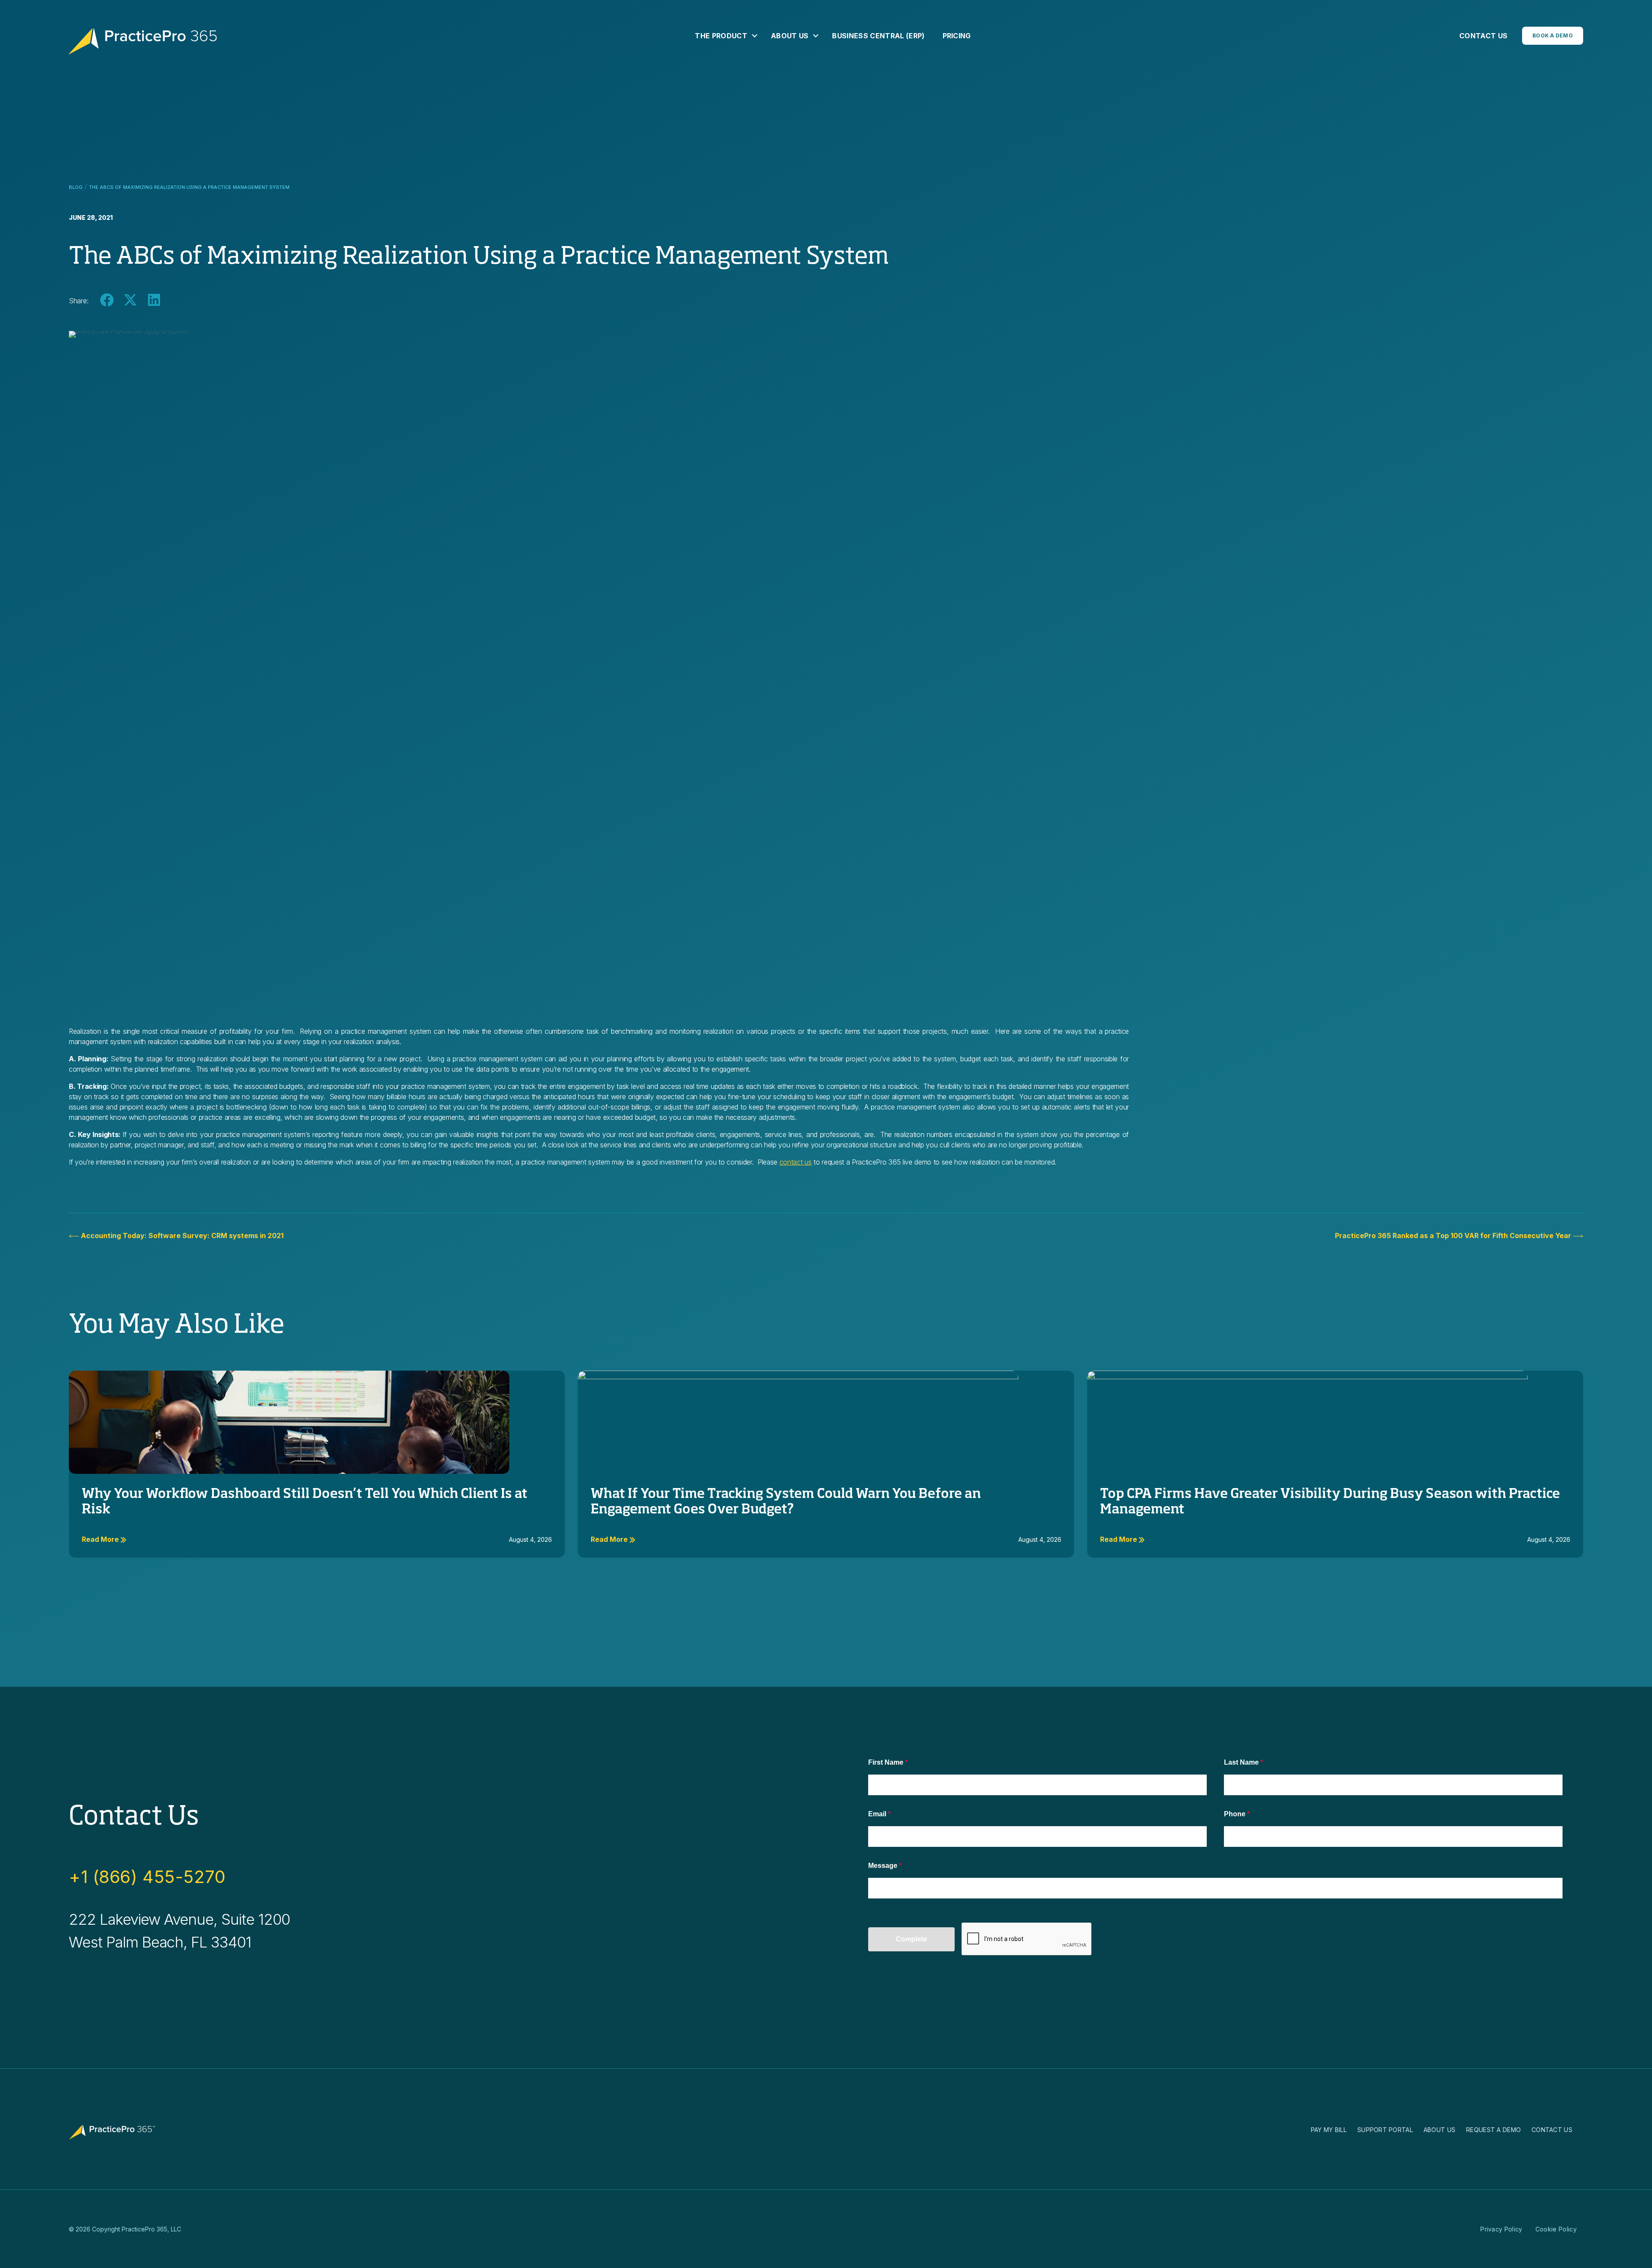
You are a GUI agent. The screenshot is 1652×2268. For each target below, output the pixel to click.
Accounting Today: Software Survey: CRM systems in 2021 (181, 1236)
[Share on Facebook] (106, 300)
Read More (101, 1539)
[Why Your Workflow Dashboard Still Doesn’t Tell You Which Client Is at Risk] (289, 1422)
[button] (755, 36)
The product (721, 36)
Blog (76, 187)
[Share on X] (130, 300)
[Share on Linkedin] (154, 300)
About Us (790, 36)
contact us (796, 1162)
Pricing (957, 36)
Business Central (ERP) (878, 36)
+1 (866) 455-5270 (147, 1877)
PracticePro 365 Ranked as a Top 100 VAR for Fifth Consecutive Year (1454, 1236)
